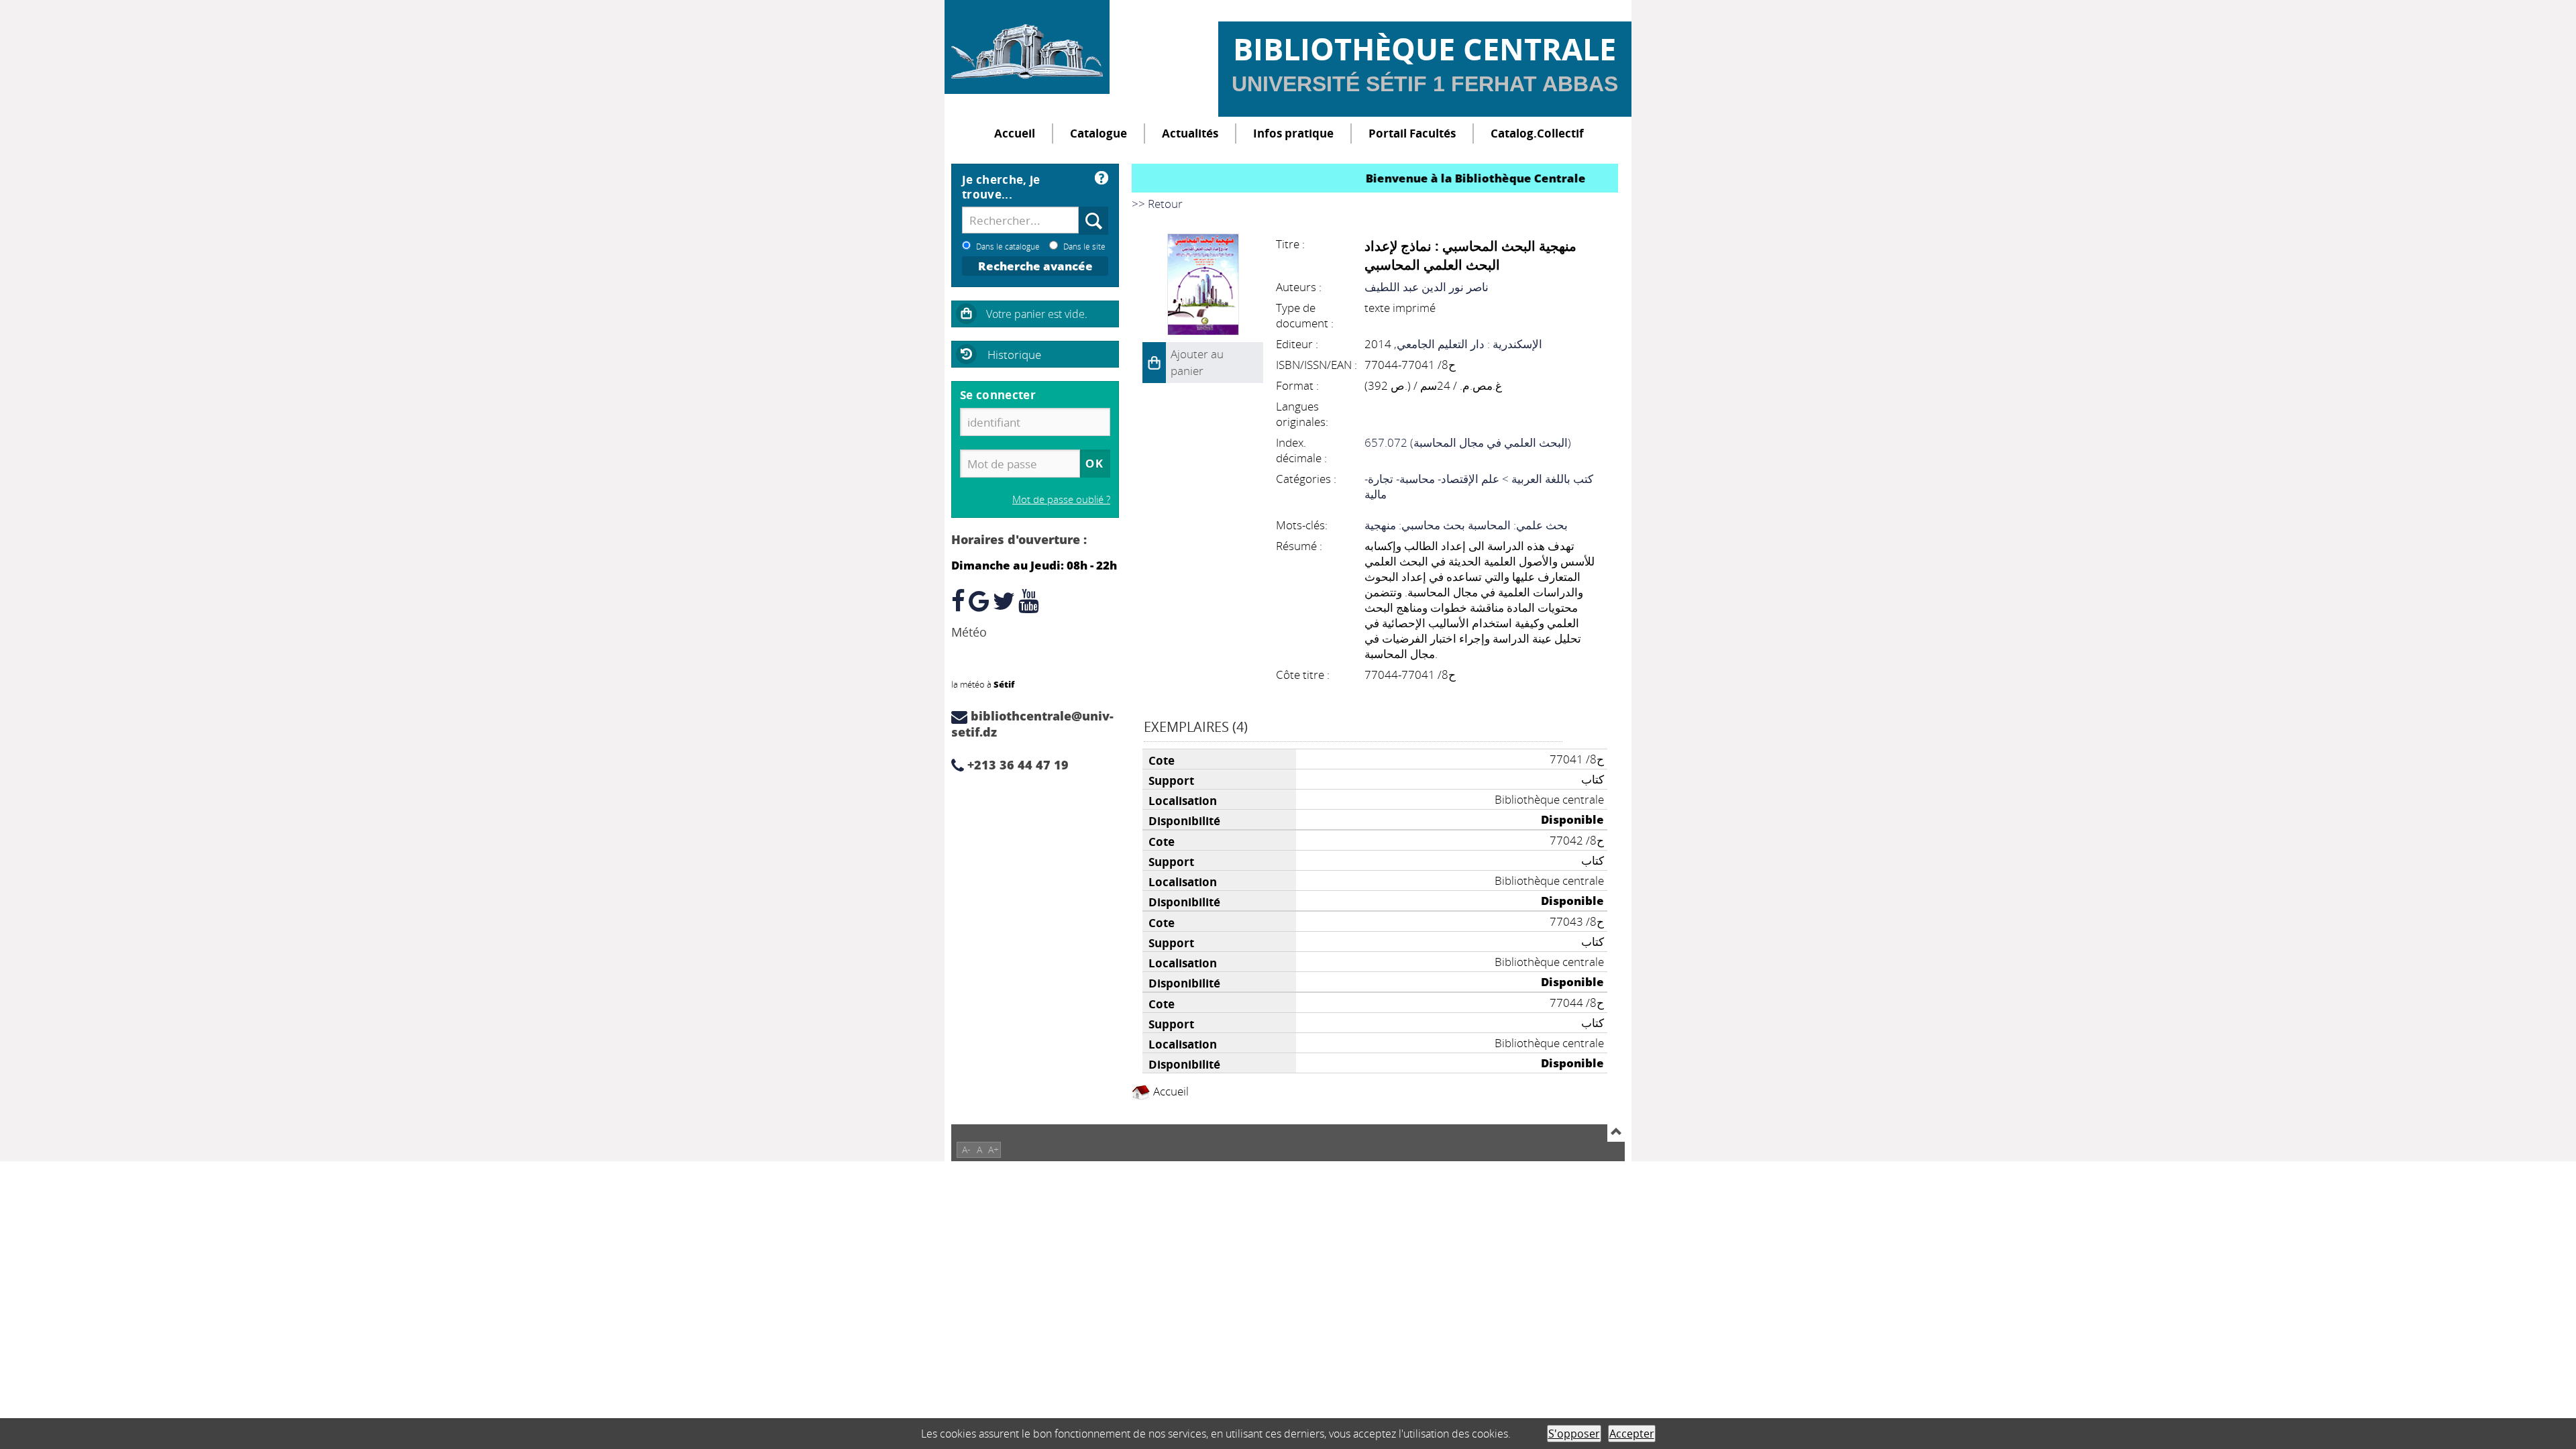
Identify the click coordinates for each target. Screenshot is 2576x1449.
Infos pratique (1293, 133)
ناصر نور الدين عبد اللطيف (1427, 287)
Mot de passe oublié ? (1061, 499)
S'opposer (1574, 1434)
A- (966, 1149)
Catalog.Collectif (1537, 133)
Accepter (1632, 1434)
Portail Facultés (1412, 133)
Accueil (1015, 133)
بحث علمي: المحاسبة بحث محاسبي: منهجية (1466, 525)
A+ (994, 1149)
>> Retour (1157, 204)
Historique (1014, 355)
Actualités (1190, 133)
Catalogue (1098, 133)
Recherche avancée (1035, 266)
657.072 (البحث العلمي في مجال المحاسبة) (1468, 442)
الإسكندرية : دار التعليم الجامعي (1469, 344)
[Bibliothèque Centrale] (1027, 47)
